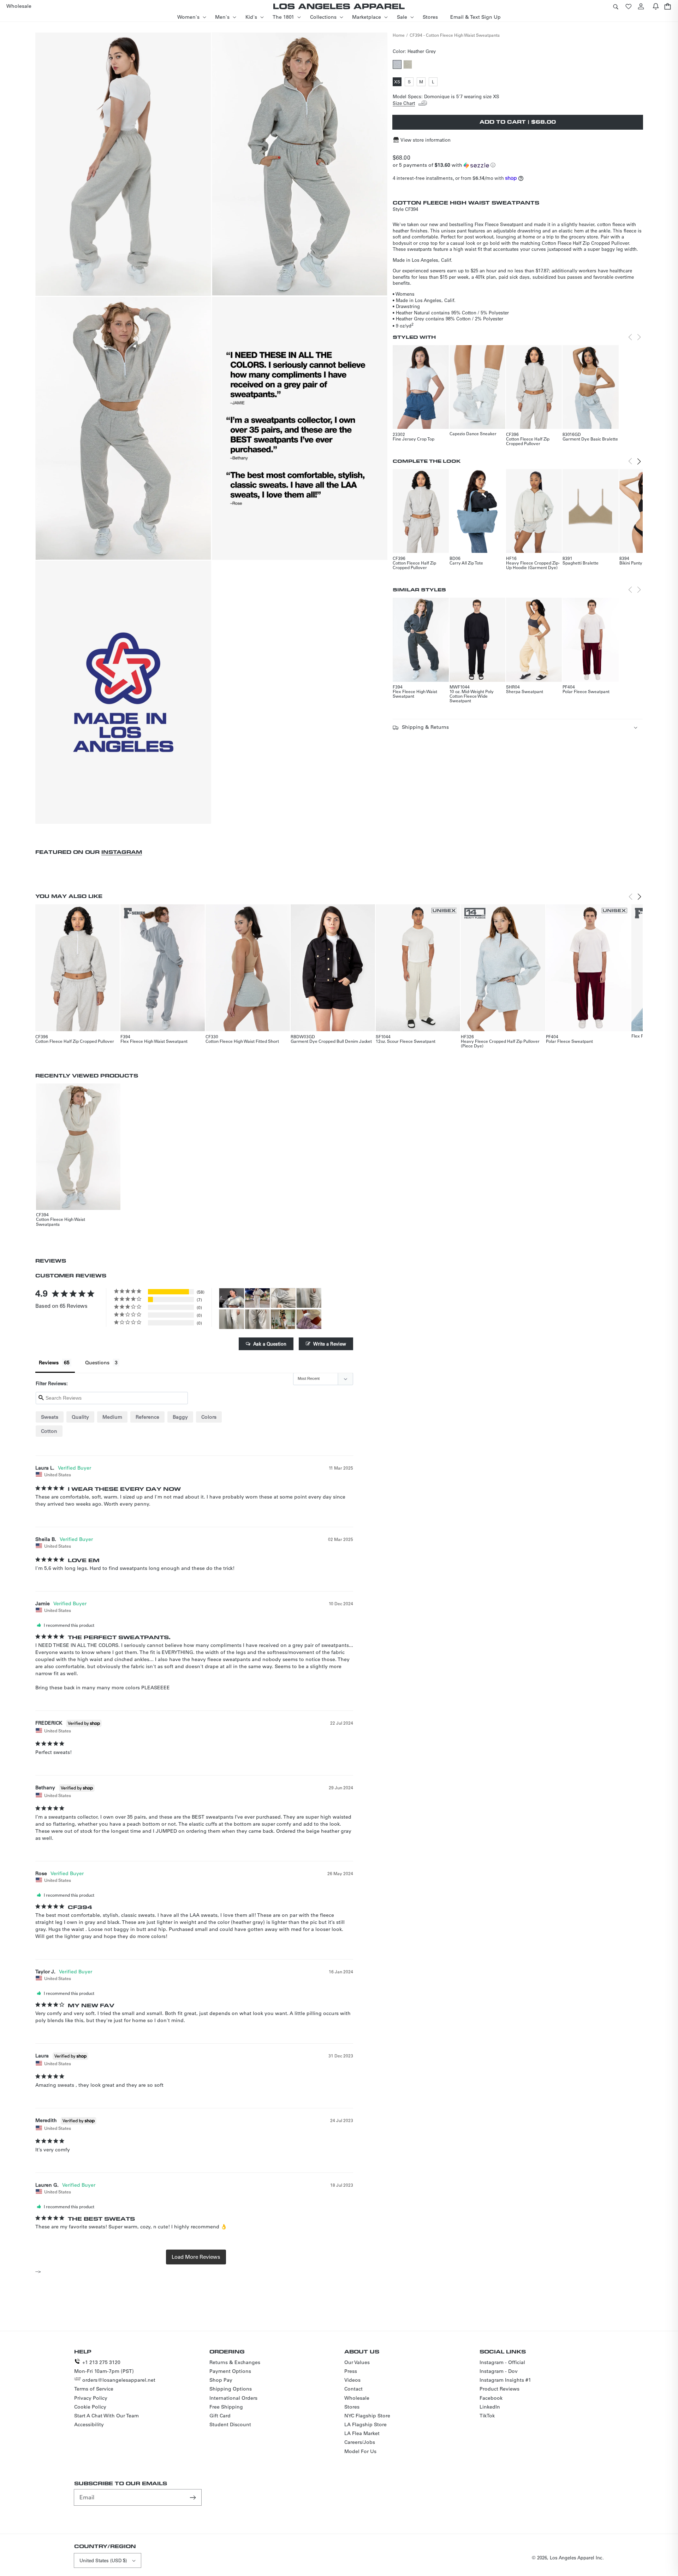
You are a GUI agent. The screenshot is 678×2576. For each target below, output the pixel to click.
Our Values (357, 2362)
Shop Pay (221, 2380)
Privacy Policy (91, 2398)
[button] (615, 6)
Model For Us (360, 2451)
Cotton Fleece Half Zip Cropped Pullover (528, 441)
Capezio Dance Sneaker (473, 433)
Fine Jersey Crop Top (414, 439)
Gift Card (220, 2416)
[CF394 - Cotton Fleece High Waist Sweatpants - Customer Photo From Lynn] (283, 1298)
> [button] (196, 2257)
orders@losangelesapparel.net (119, 2380)
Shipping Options (231, 2389)
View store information (426, 140)
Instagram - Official (502, 2362)
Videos (352, 2380)
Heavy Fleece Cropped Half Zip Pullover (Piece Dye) (500, 1043)
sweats (50, 1417)
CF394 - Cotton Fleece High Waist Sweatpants (455, 35)
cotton (49, 1431)
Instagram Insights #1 (505, 2380)
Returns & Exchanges (235, 2362)
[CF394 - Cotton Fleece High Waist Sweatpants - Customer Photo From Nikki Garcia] (257, 1298)
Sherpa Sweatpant (525, 691)
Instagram (122, 852)
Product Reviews (499, 2389)
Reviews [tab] (49, 1363)
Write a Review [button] (330, 1344)
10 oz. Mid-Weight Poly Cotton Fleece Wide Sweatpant (472, 696)
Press (351, 2371)
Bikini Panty (631, 563)
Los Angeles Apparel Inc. (577, 2557)
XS (398, 82)
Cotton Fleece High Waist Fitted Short (242, 1041)
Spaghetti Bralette (581, 563)
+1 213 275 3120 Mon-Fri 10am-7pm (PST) (104, 2367)
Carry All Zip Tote (466, 563)
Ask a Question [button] (270, 1344)
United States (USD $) (103, 2560)
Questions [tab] (97, 1363)
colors (209, 1417)
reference (147, 1417)
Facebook (491, 2398)
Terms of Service (94, 2389)
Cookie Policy (90, 2407)
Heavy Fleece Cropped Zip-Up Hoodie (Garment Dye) (533, 565)
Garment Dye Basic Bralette (590, 439)
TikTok (487, 2416)
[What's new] (656, 6)
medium (112, 1417)
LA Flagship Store (365, 2424)
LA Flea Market (362, 2433)
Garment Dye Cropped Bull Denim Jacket (331, 1041)
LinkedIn (490, 2407)
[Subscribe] (194, 2497)
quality (80, 1417)
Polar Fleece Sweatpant (586, 691)
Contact (353, 2389)
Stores (352, 2407)
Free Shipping (226, 2407)
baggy (180, 1417)
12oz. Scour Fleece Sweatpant (406, 1041)
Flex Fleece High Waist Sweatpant (415, 694)
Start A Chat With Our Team (106, 2416)
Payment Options (230, 2371)
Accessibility (89, 2424)
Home (399, 35)
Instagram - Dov (499, 2371)
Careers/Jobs (360, 2442)
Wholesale (357, 2398)
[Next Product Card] (639, 461)
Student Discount (230, 2424)
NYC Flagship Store (367, 2416)
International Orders (233, 2398)
